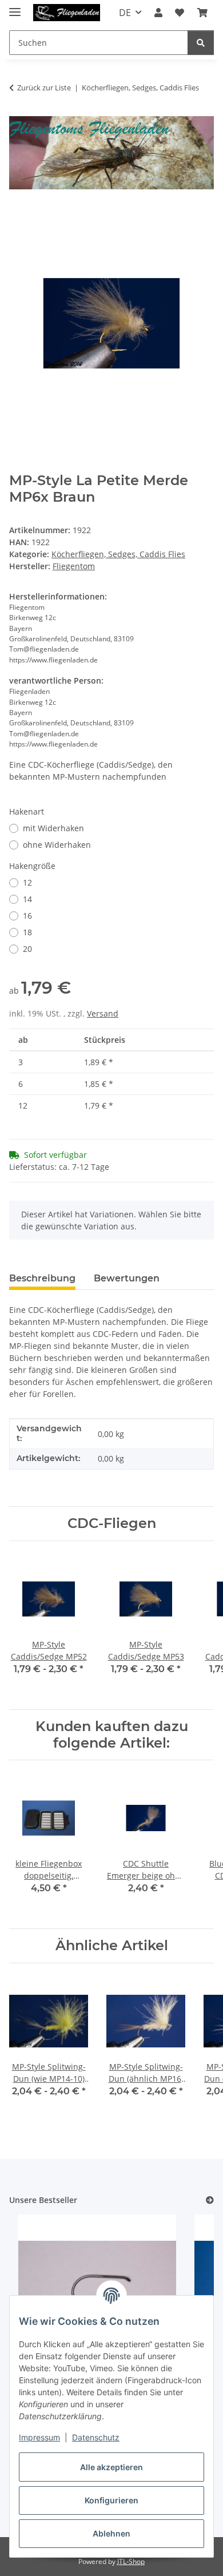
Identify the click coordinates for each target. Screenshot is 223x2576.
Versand (103, 1013)
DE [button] (125, 13)
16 (27, 916)
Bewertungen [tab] (127, 1278)
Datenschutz (96, 2437)
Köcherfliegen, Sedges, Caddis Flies (118, 554)
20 (27, 949)
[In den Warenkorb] (18, 215)
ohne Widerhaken (57, 845)
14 (27, 899)
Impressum (39, 2437)
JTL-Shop (131, 2561)
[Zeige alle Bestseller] (210, 2200)
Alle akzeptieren (111, 2467)
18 (27, 932)
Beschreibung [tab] (42, 1278)
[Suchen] (201, 43)
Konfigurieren (111, 2500)
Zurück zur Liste (44, 88)
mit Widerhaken (53, 828)
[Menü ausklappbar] (15, 7)
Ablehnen (111, 2533)
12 (27, 882)
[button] (158, 13)
